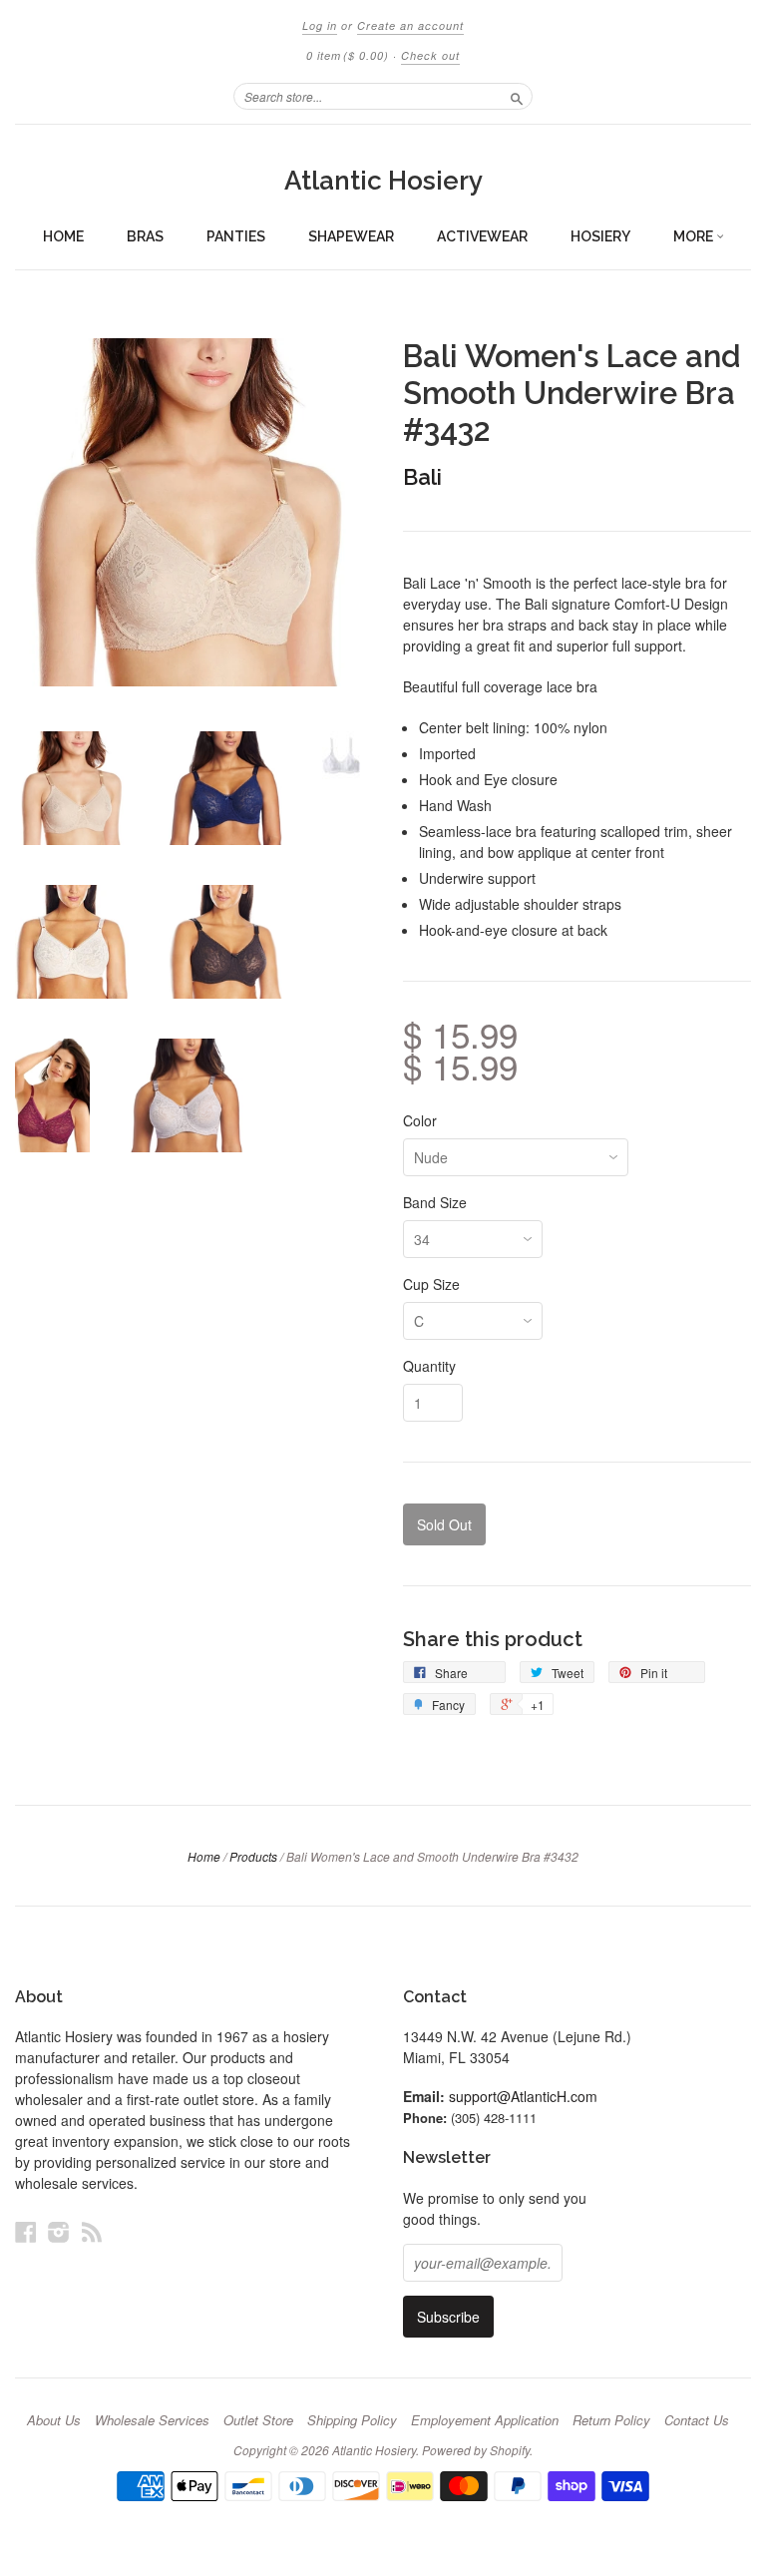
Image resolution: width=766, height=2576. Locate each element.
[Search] (517, 96)
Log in (320, 25)
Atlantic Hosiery (383, 181)
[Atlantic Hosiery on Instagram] (59, 2231)
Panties (236, 236)
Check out (430, 55)
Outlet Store (258, 2420)
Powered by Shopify (476, 2450)
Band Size (435, 1202)
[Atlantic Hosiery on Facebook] (26, 2231)
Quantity (429, 1366)
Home (63, 236)
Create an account (410, 25)
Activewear (482, 236)
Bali (422, 477)
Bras (145, 236)
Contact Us (697, 2420)
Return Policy (611, 2420)
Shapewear (351, 236)
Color (420, 1120)
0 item (348, 55)
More (695, 236)
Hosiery (600, 236)
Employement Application (485, 2420)
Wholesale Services (152, 2420)
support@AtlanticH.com (523, 2096)
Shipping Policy (352, 2420)
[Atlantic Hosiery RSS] (92, 2231)
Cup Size (431, 1284)
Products (253, 1856)
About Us (54, 2420)
